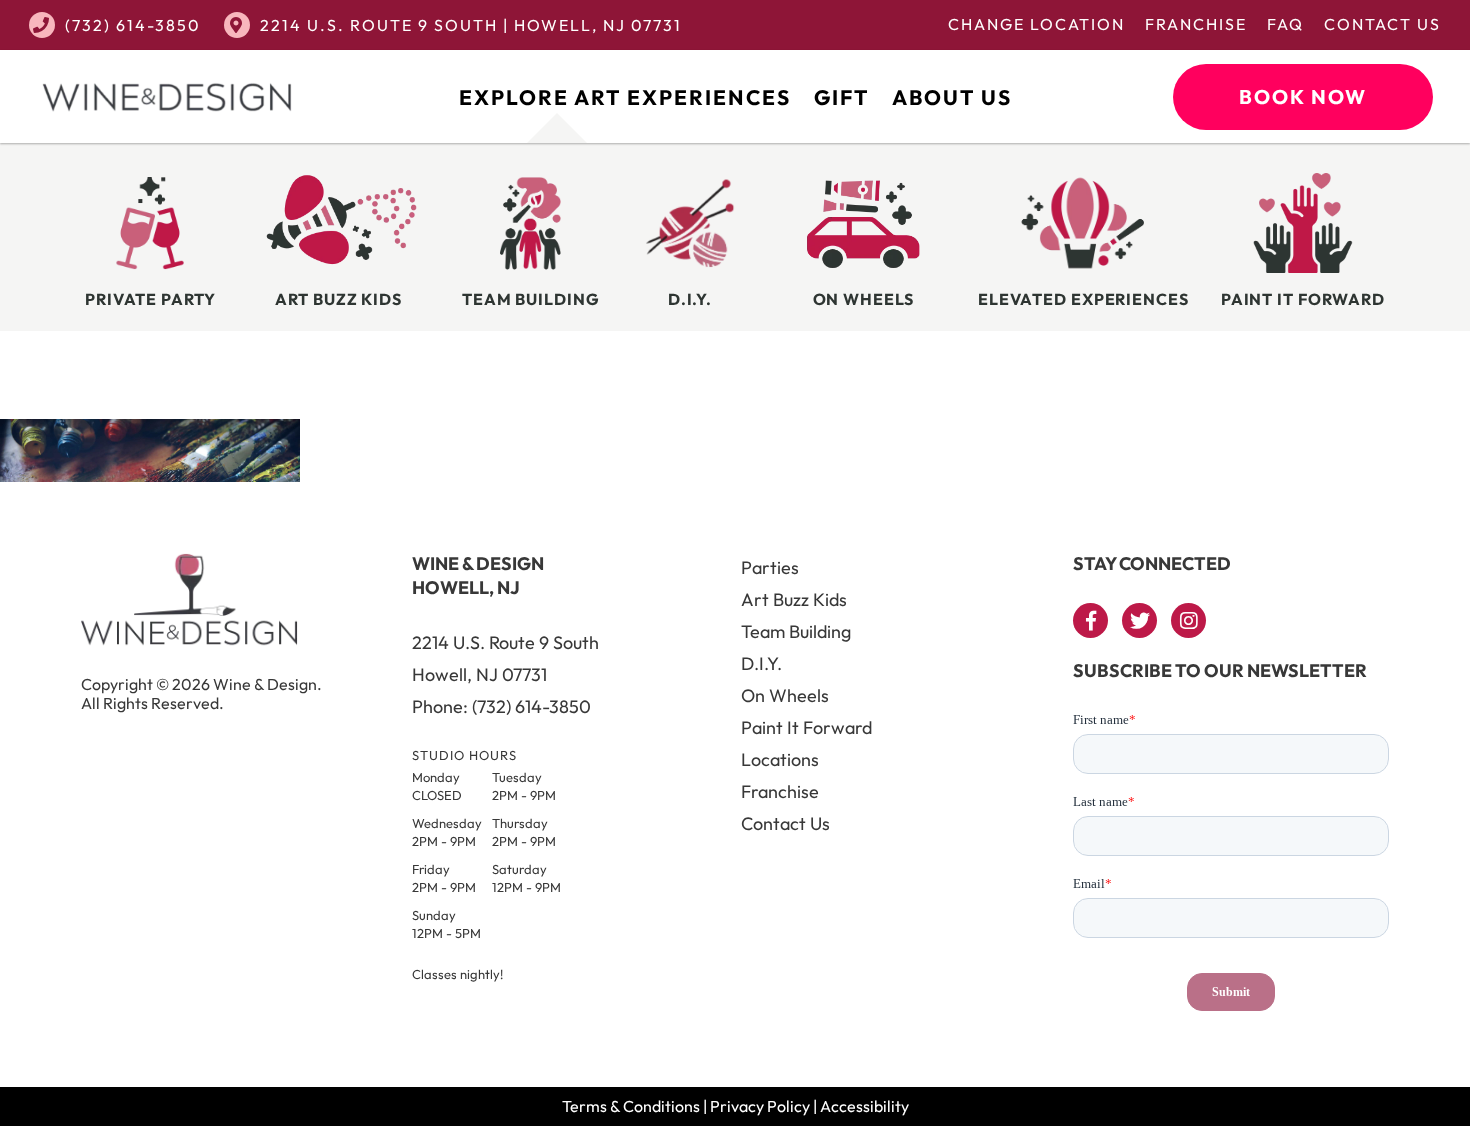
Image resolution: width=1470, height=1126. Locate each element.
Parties (770, 567)
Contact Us (1382, 24)
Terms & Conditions (631, 1106)
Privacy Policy (760, 1106)
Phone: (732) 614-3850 (501, 706)
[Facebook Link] (1090, 620)
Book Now (1303, 96)
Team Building (796, 631)
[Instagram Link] (1188, 620)
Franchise (1196, 24)
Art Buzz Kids (794, 599)
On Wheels (785, 695)
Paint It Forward (806, 727)
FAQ (1285, 24)
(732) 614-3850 (133, 25)
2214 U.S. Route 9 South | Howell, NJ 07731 (471, 25)
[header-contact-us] (150, 476)
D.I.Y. (761, 663)
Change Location (1036, 24)
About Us (952, 97)
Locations (780, 759)
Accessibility (864, 1106)
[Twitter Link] (1139, 620)
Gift (841, 97)
